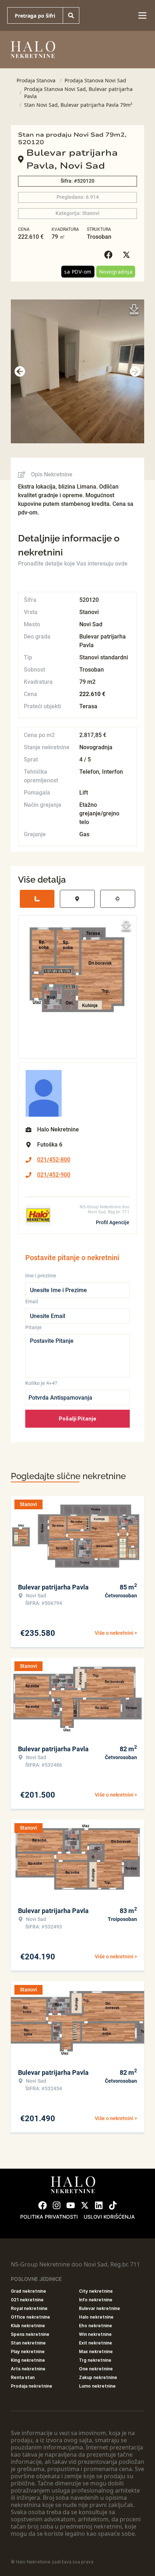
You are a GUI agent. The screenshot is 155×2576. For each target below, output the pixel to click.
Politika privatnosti (49, 2217)
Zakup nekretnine (98, 2377)
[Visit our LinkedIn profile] (99, 2205)
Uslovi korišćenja (109, 2217)
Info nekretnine (96, 2300)
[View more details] (37, 899)
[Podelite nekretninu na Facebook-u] (110, 255)
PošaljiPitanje (77, 1419)
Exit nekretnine (96, 2343)
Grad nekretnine (28, 2291)
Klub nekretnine (28, 2326)
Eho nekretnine (96, 2326)
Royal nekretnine (29, 2308)
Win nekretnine (95, 2334)
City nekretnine (96, 2291)
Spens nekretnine (30, 2334)
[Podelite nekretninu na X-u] (128, 255)
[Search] (71, 15)
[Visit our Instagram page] (57, 2205)
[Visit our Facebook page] (43, 2205)
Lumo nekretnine (97, 2386)
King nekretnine (28, 2360)
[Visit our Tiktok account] (113, 2205)
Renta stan (23, 2377)
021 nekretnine (27, 2300)
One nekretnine (96, 2369)
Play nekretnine (28, 2351)
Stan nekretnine (28, 2343)
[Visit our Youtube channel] (71, 2205)
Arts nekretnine (28, 2369)
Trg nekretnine (95, 2360)
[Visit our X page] (85, 2205)
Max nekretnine (96, 2351)
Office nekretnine (30, 2317)
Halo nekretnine (96, 2317)
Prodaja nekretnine (32, 2386)
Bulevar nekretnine (99, 2308)
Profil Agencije (113, 1222)
